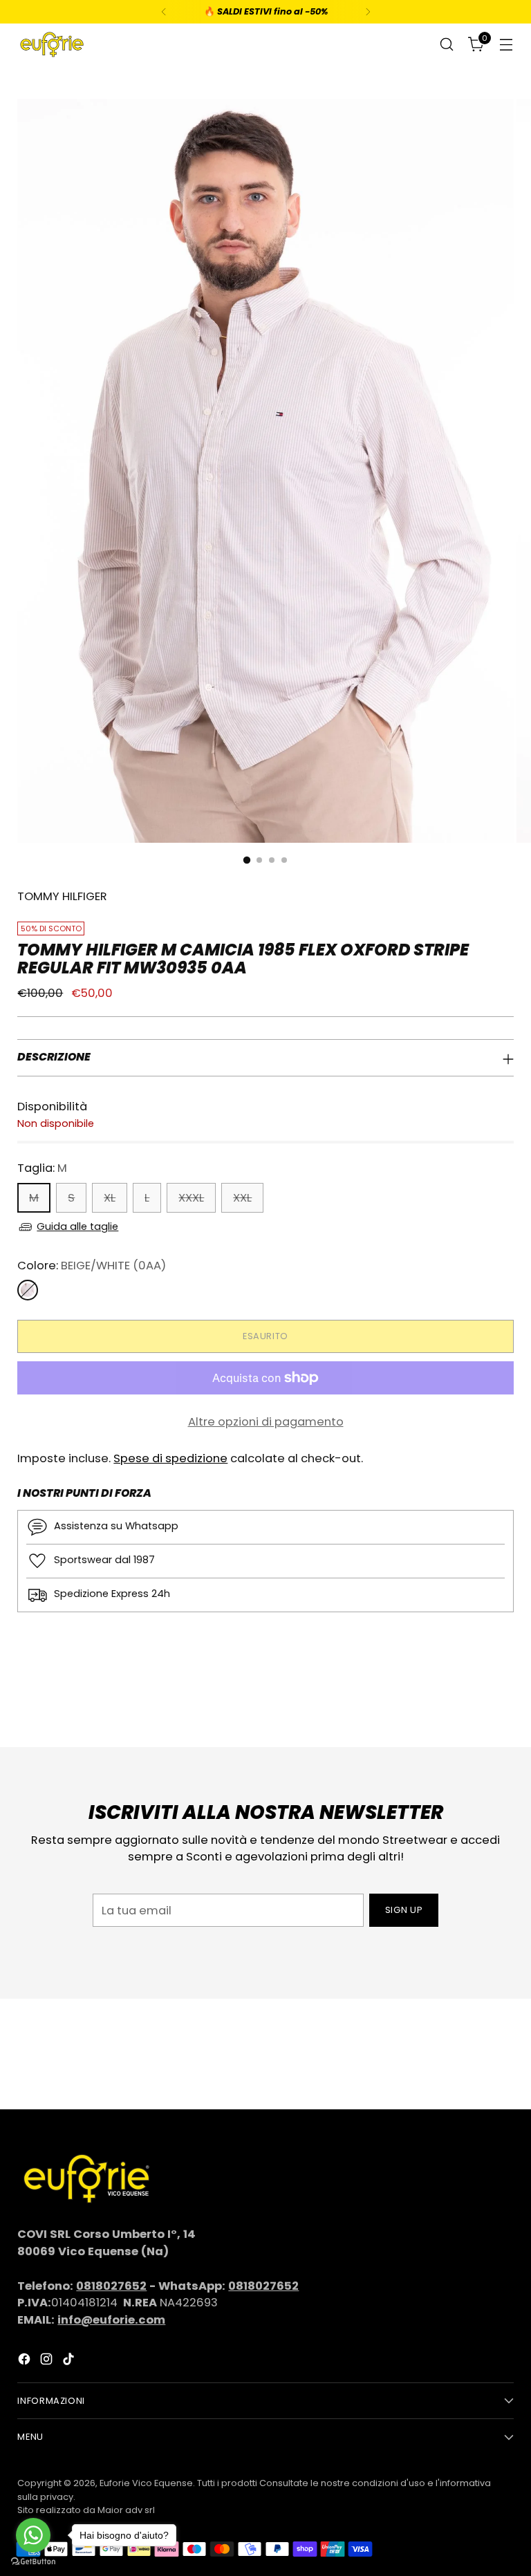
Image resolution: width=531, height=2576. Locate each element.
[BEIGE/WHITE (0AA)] (28, 1290)
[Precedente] (164, 12)
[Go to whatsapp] (33, 2535)
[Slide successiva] (502, 1699)
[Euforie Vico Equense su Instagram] (48, 2362)
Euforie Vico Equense (146, 2483)
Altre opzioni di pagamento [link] (266, 1422)
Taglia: (42, 1168)
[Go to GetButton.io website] (33, 2562)
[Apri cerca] (447, 45)
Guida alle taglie (77, 1226)
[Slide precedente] (470, 1700)
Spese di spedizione (170, 1458)
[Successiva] (368, 12)
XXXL (191, 1198)
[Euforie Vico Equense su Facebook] (26, 2362)
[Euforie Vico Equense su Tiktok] (70, 2362)
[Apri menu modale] (506, 45)
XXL (242, 1198)
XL (110, 1198)
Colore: (92, 1266)
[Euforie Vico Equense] (52, 45)
